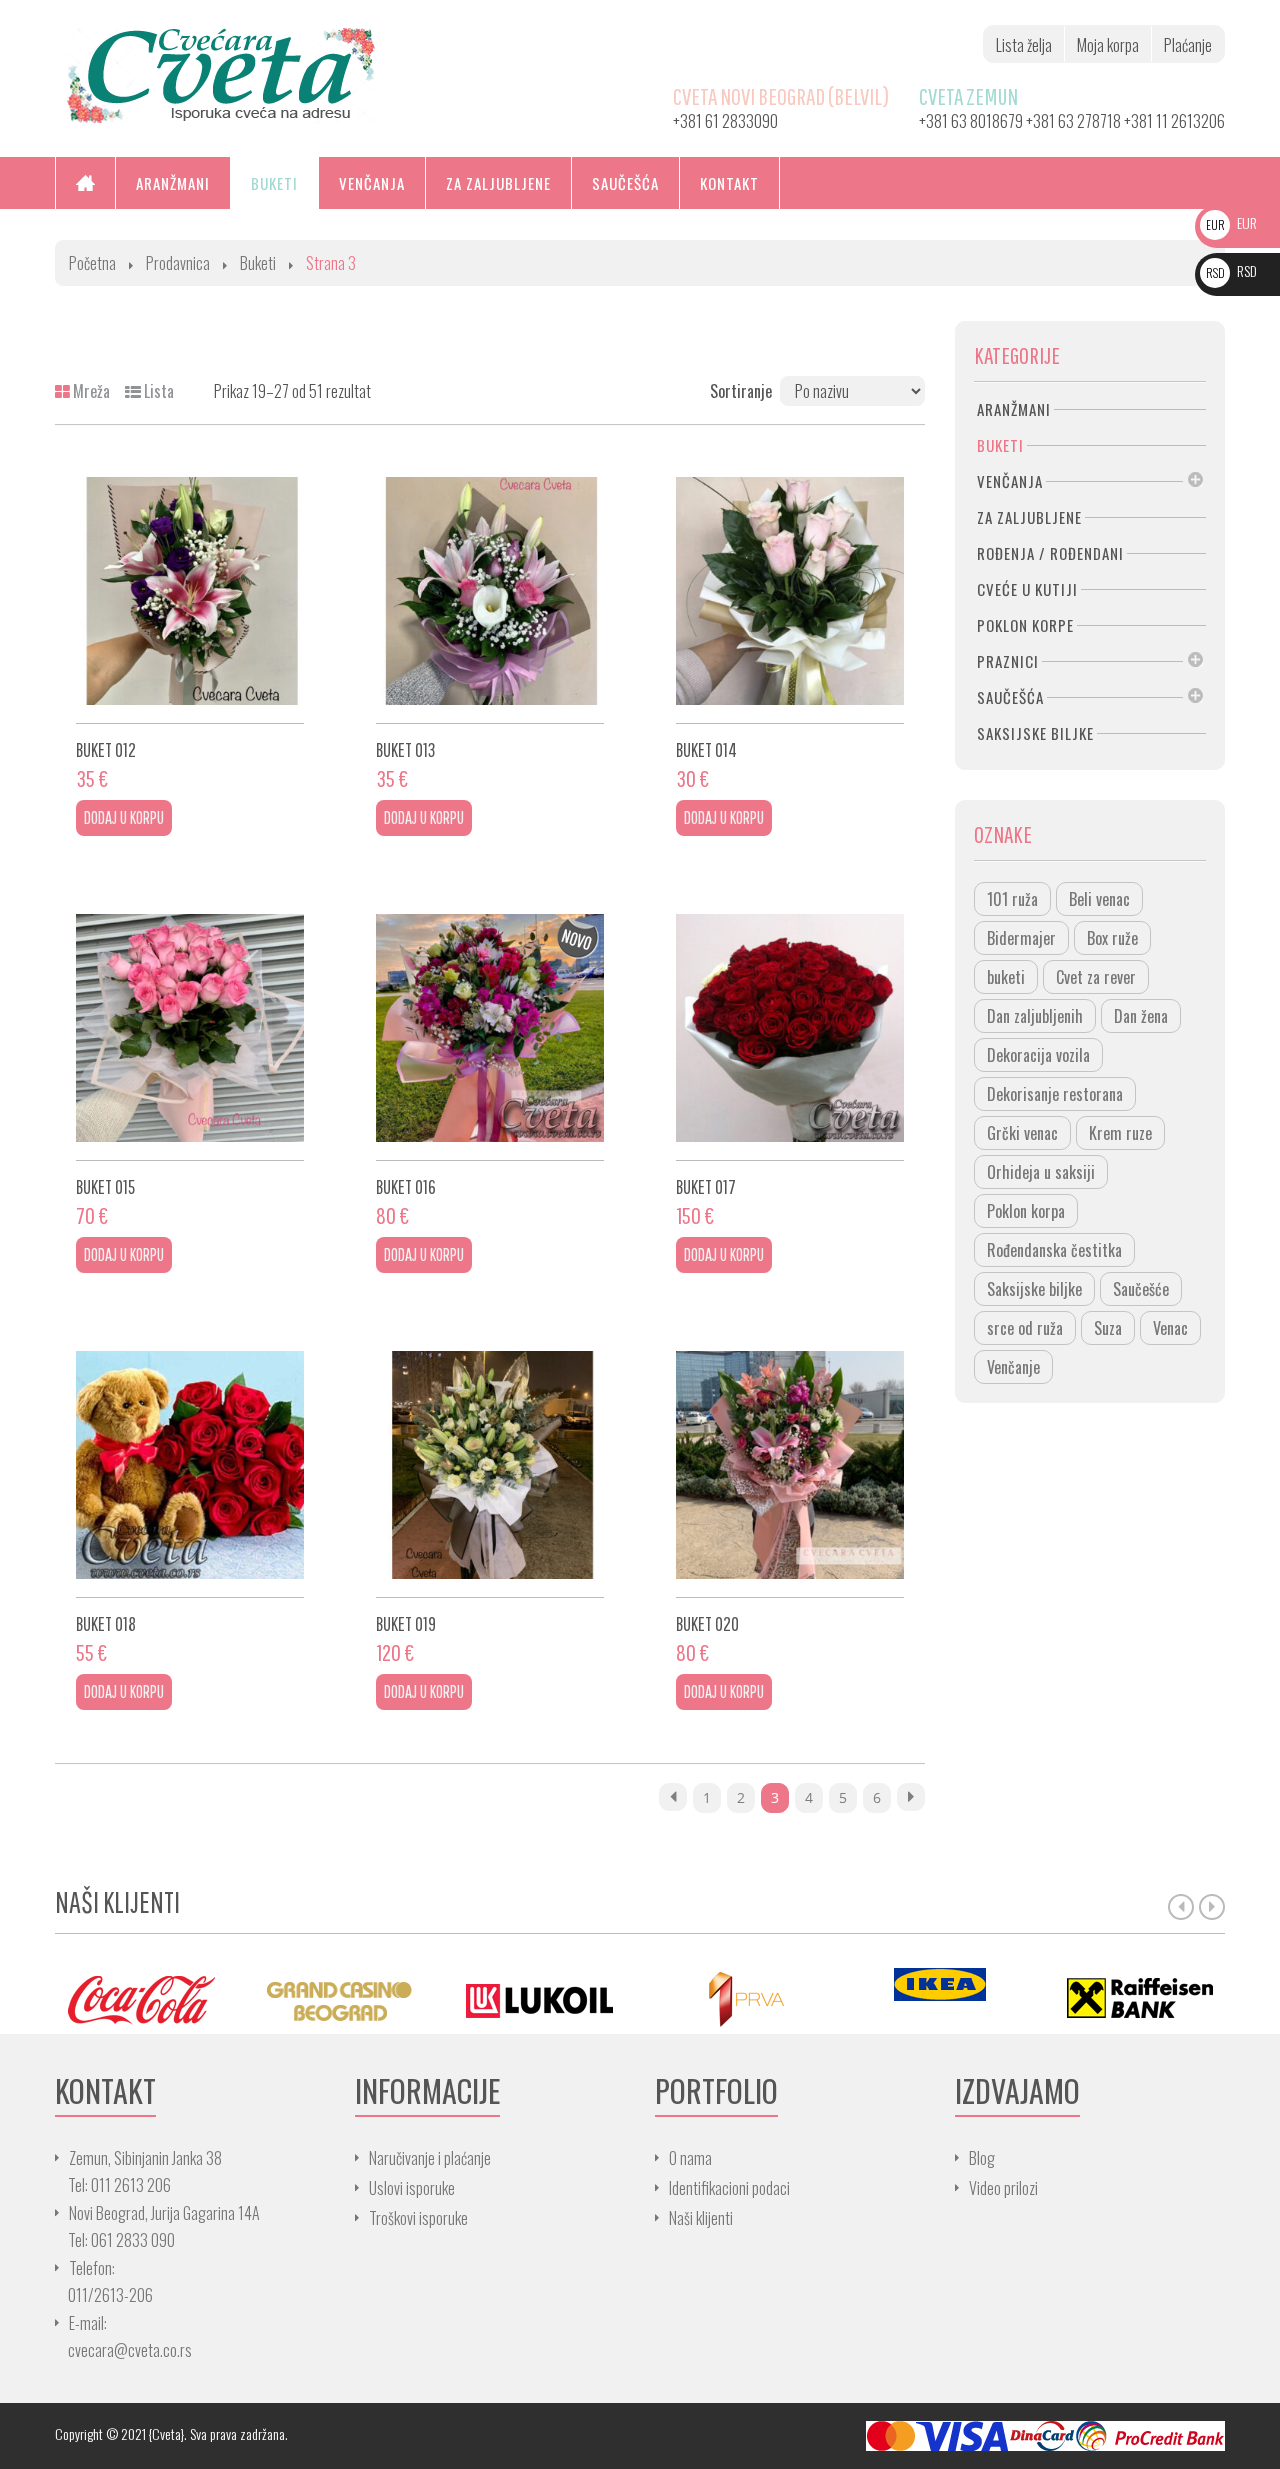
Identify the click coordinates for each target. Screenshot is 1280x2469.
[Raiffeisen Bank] (1140, 1998)
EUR (1231, 222)
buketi (1006, 977)
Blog (982, 2158)
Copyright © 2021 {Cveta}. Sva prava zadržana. (171, 2433)
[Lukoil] (540, 1998)
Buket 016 (406, 1186)
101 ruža (1012, 899)
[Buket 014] (790, 591)
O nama (690, 2158)
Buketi (258, 263)
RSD (1231, 270)
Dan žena (1141, 1016)
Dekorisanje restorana (1055, 1094)
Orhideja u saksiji (1041, 1172)
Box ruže (1112, 938)
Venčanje (1013, 1367)
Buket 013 (406, 749)
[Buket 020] (790, 1465)
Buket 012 (106, 749)
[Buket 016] (490, 1028)
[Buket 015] (190, 1028)
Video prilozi (1003, 2188)
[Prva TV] (740, 1998)
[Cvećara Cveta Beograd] (221, 73)
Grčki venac (1022, 1133)
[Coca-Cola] (140, 1998)
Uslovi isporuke (412, 2188)
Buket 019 (406, 1623)
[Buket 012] (190, 591)
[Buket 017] (790, 1028)
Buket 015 (105, 1186)
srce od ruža (1025, 1328)
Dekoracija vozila (1038, 1055)
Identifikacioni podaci (729, 2188)
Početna (92, 263)
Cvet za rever (1096, 977)
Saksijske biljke (1034, 1289)
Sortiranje (741, 391)
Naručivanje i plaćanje (430, 2158)
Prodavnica (178, 263)
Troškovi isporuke (418, 2218)
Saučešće (1141, 1289)
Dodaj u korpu (124, 817)
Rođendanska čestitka (1054, 1250)
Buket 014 (706, 749)
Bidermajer (1021, 938)
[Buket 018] (190, 1465)
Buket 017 (706, 1186)
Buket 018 (106, 1623)
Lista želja (1024, 45)
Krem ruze (1120, 1133)
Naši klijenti (701, 2218)
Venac (1170, 1328)
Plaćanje (1188, 45)
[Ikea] (940, 1984)
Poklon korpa (1026, 1211)
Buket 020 (707, 1623)
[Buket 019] (490, 1465)
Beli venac (1099, 899)
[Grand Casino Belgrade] (340, 1998)
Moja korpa (1108, 45)
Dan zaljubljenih (1035, 1016)
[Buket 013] (490, 591)
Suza (1108, 1328)
